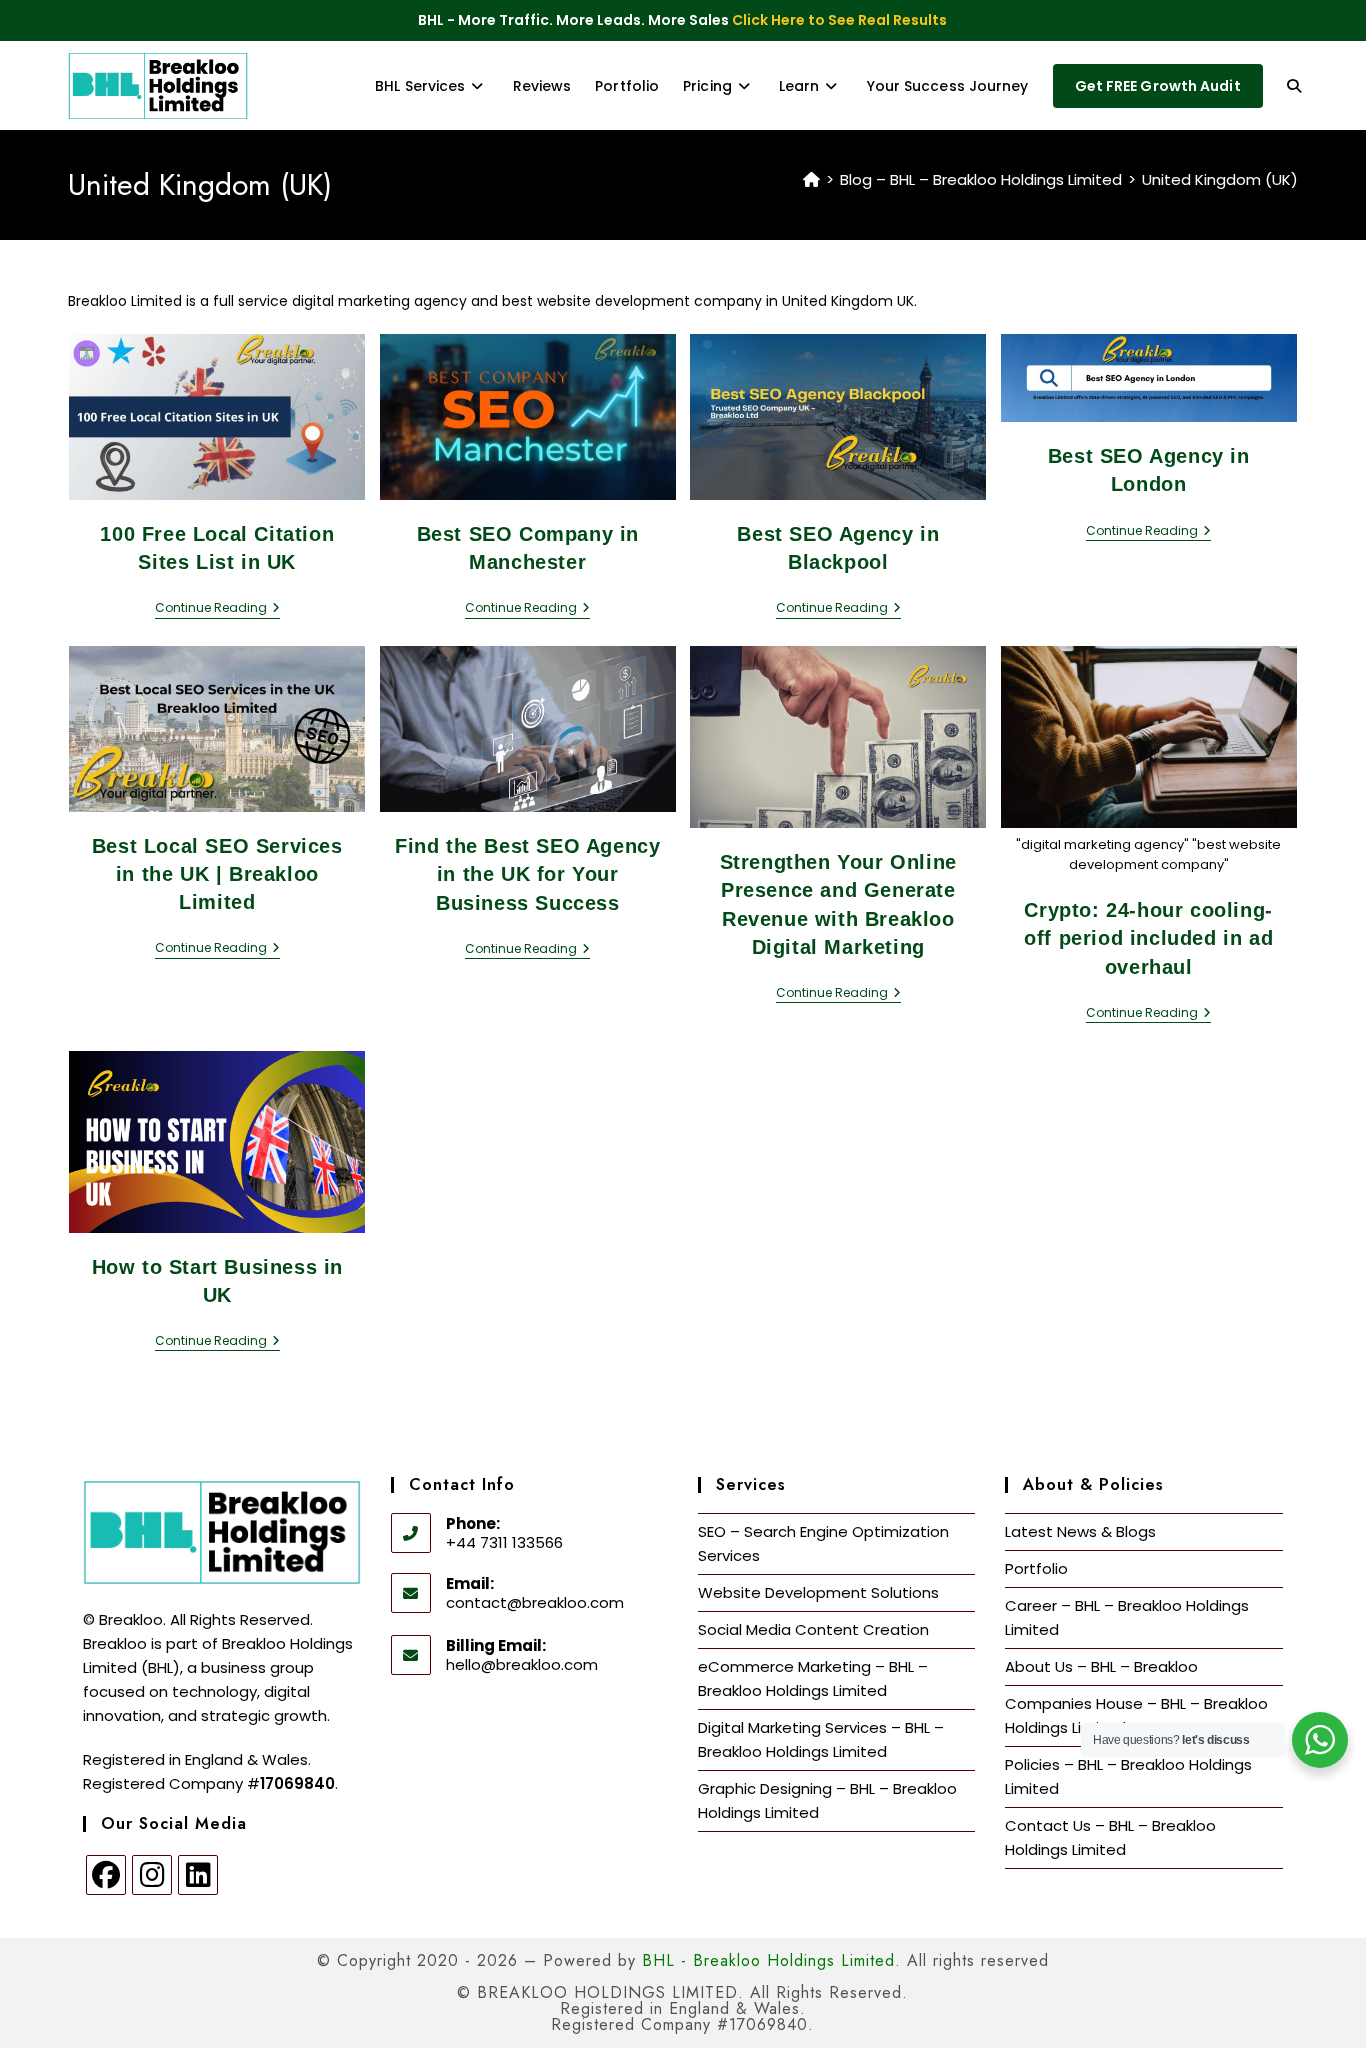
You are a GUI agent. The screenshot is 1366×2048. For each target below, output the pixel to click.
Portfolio (1036, 1568)
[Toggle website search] (1294, 86)
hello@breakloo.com (522, 1664)
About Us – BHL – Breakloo (1101, 1666)
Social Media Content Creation (813, 1629)
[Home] (811, 179)
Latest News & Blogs (1080, 1531)
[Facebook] (106, 1875)
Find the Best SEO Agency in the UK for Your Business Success (527, 874)
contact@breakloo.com (535, 1602)
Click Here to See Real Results (839, 20)
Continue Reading (217, 608)
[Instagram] (152, 1875)
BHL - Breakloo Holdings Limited (768, 1960)
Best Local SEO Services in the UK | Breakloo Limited (217, 874)
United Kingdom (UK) (1220, 179)
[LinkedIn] (198, 1875)
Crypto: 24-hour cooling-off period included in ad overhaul (1148, 938)
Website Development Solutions (818, 1592)
